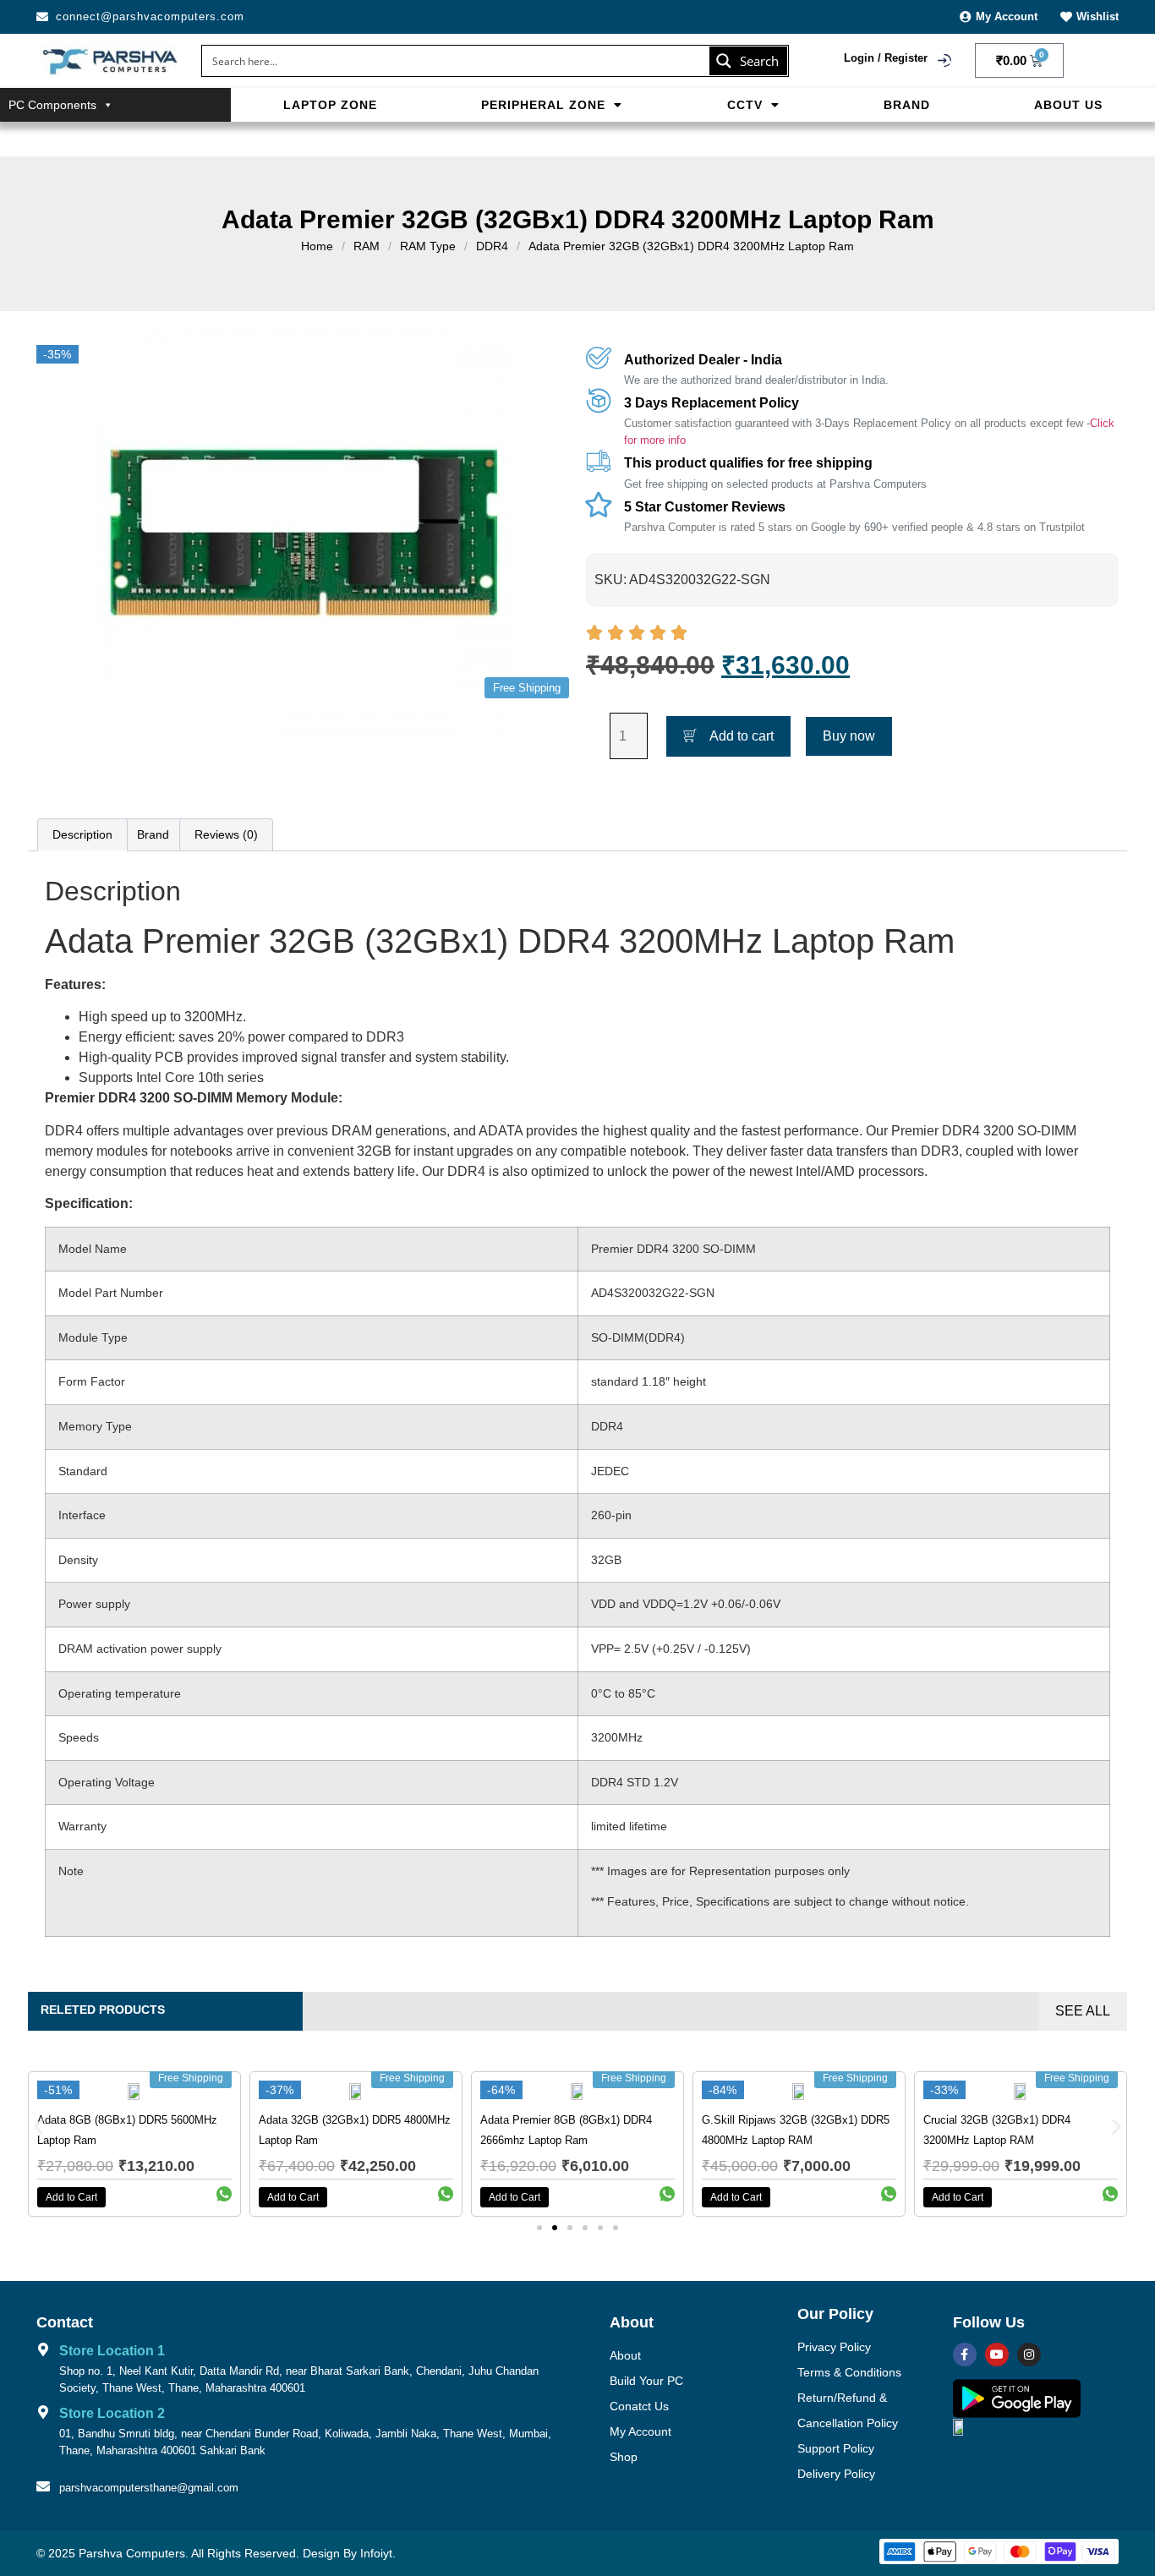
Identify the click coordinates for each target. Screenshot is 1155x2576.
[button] (552, 105)
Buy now (849, 736)
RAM (367, 246)
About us (1068, 105)
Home (317, 246)
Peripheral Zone (543, 105)
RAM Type (428, 246)
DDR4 (492, 246)
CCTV (745, 105)
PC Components (52, 105)
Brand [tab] (153, 834)
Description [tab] (82, 834)
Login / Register (886, 58)
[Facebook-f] (965, 2354)
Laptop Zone (330, 105)
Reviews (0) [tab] (226, 834)
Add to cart (742, 736)
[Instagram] (1029, 2354)
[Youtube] (997, 2354)
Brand (907, 105)
